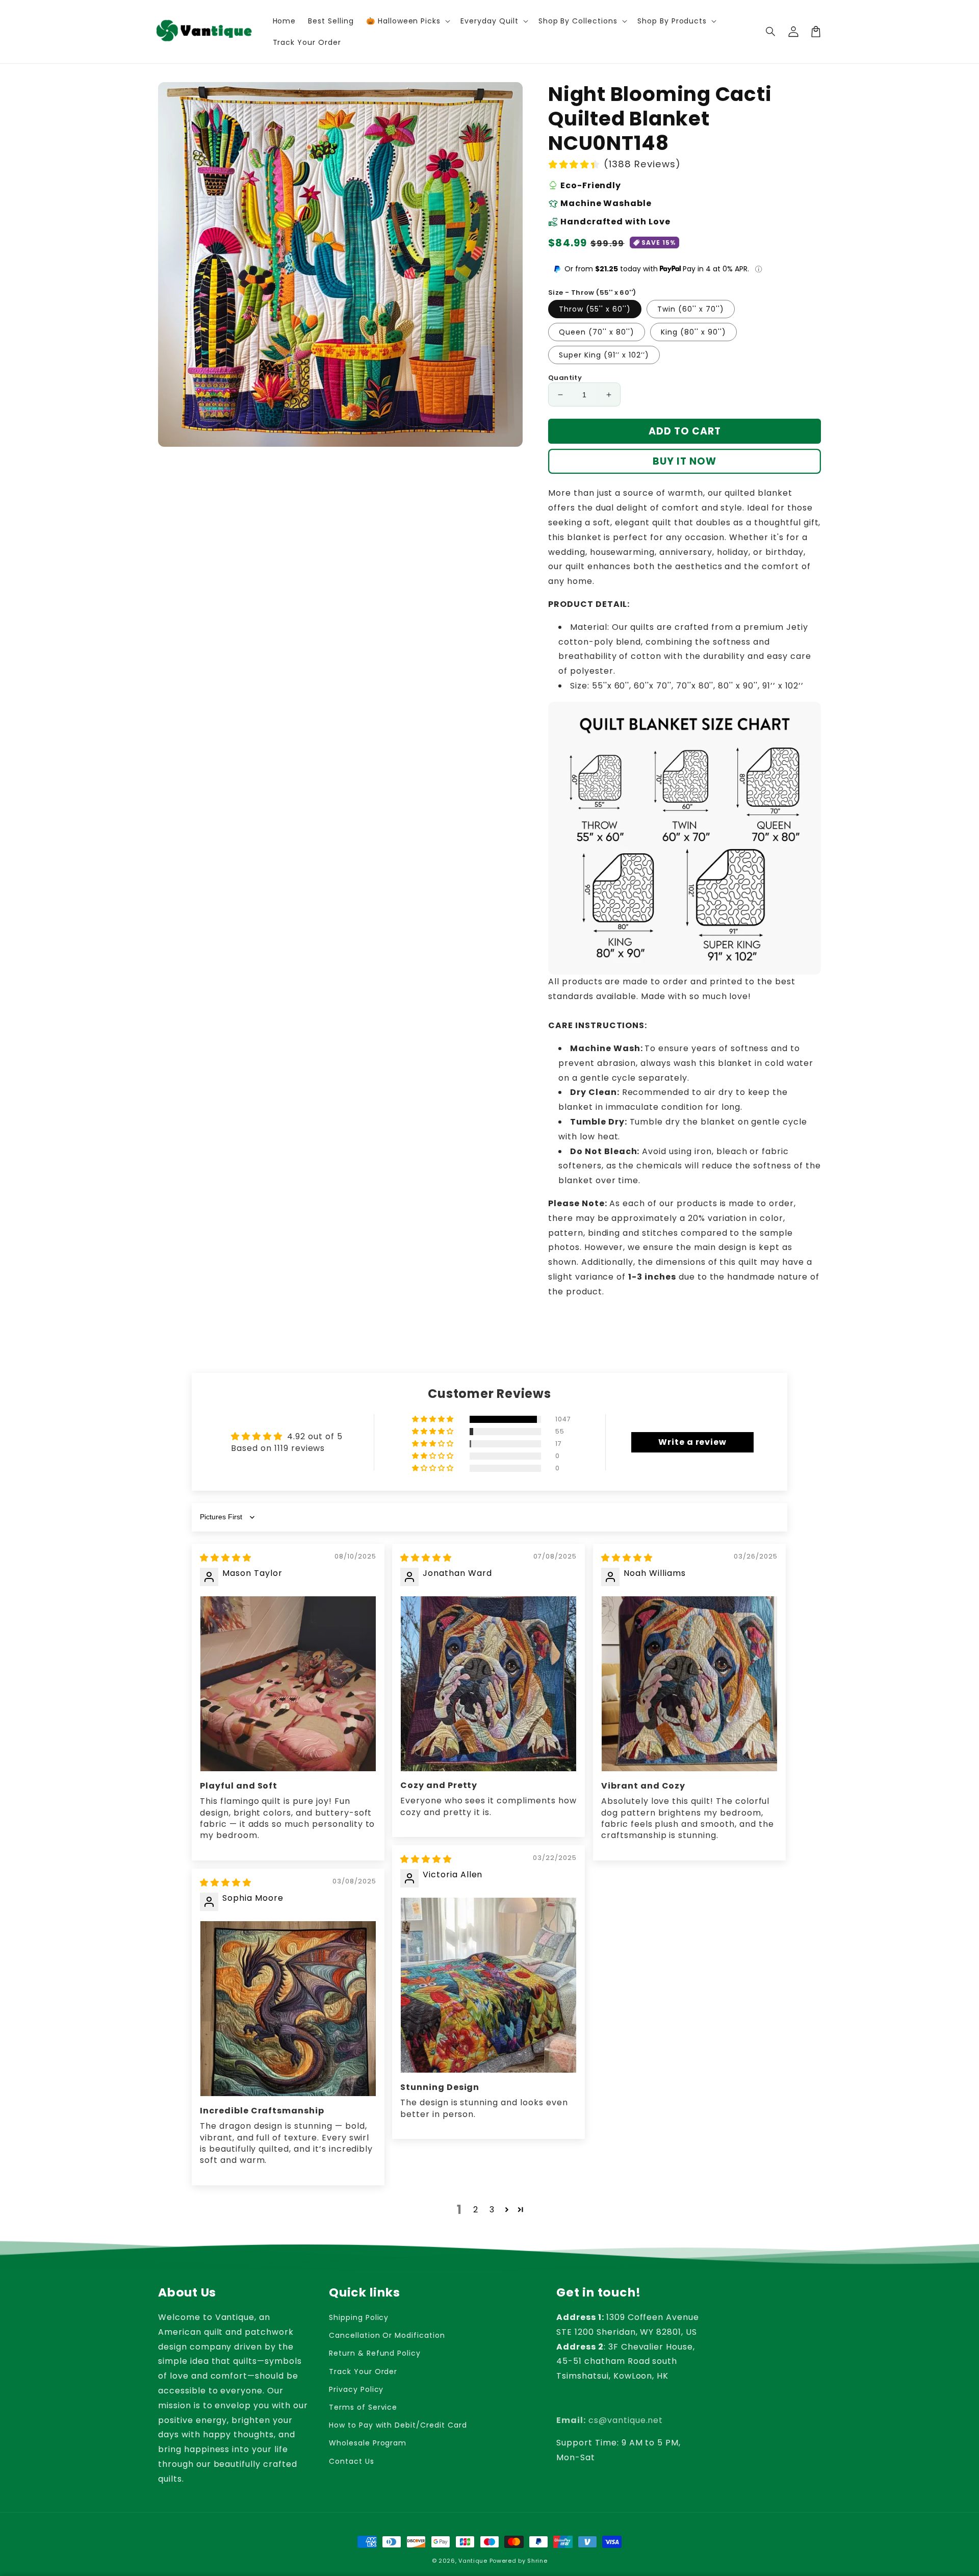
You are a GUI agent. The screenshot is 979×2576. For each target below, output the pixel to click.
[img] (226, 1558)
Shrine (537, 2561)
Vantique (473, 2561)
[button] (771, 32)
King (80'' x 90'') (693, 332)
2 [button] (476, 2210)
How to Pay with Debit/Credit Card (398, 2425)
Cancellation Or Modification (387, 2335)
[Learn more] (758, 269)
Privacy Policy (356, 2389)
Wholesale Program (368, 2443)
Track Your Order (363, 2371)
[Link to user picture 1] (288, 1684)
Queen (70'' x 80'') (597, 332)
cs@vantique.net (610, 2420)
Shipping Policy (359, 2317)
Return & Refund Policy (375, 2353)
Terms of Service (363, 2407)
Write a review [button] (692, 1442)
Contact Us (352, 2461)
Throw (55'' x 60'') (595, 309)
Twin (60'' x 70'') (691, 309)
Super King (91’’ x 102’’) (604, 355)
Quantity (565, 378)
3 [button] (492, 2210)
